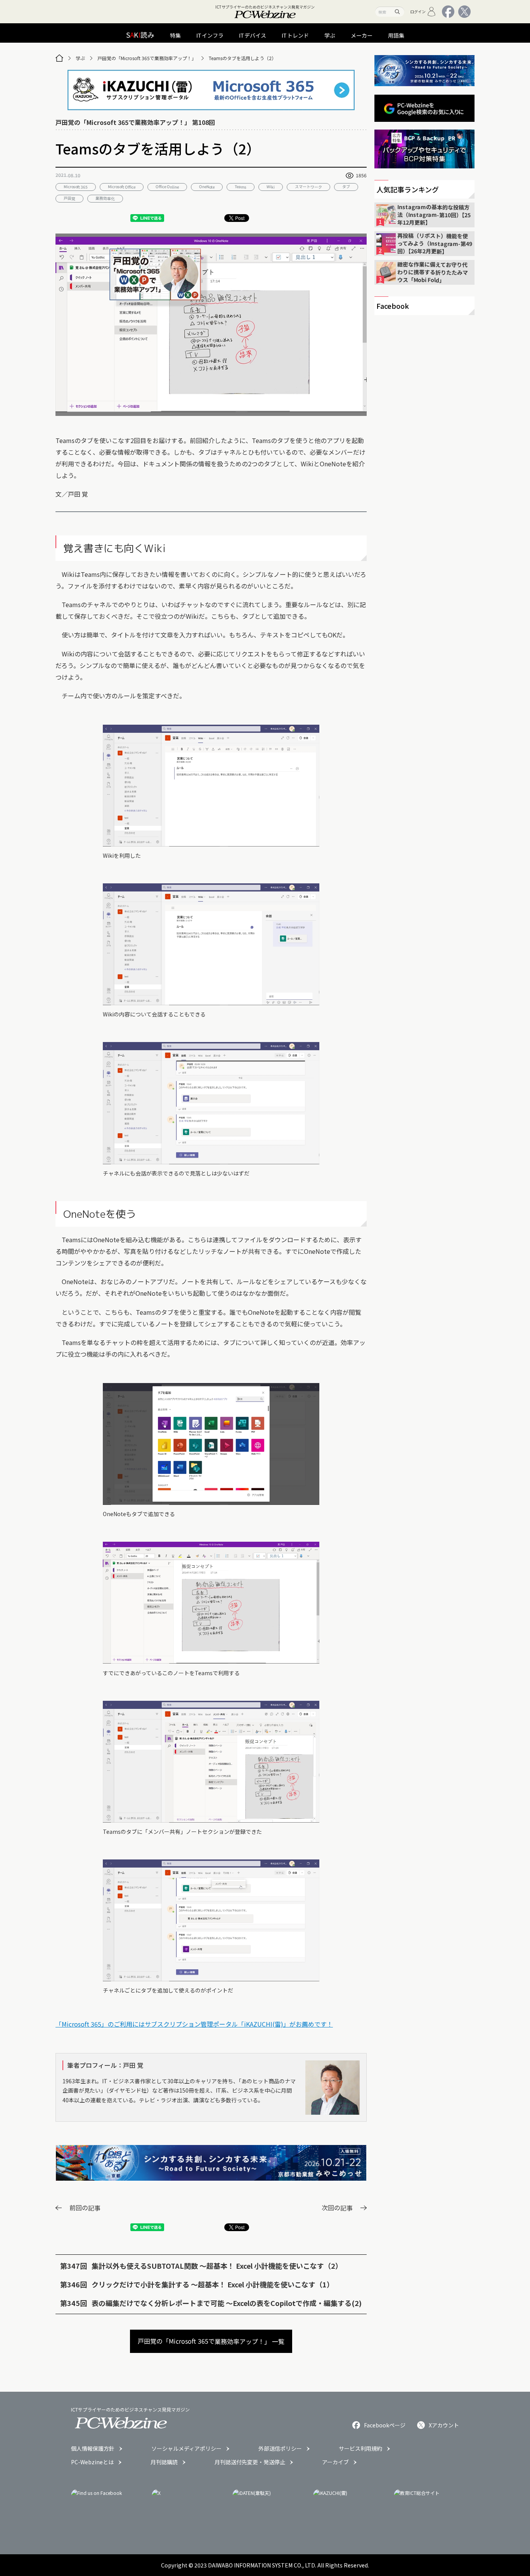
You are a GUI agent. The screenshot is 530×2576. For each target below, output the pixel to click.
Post (240, 218)
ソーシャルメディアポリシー (186, 2448)
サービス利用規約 (360, 2448)
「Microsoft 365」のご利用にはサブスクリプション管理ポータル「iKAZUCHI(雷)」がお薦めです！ (194, 2024)
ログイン (418, 11)
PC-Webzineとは (92, 2462)
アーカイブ (335, 2462)
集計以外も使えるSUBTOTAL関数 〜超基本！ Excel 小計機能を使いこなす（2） (217, 2266)
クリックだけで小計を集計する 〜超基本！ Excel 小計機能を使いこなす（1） (213, 2284)
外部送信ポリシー (280, 2448)
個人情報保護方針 (93, 2448)
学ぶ (80, 58)
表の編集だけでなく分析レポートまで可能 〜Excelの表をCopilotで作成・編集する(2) (227, 2303)
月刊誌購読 (164, 2462)
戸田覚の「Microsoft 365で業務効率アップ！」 (147, 58)
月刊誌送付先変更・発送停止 (250, 2462)
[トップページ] (59, 58)
